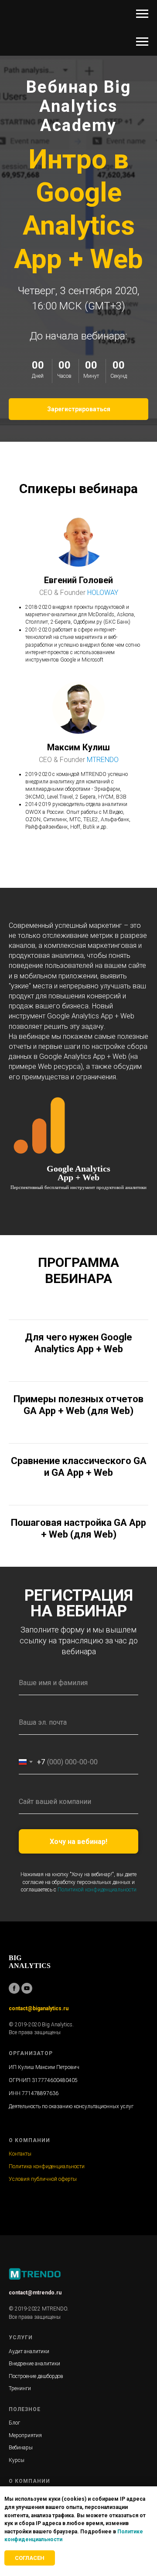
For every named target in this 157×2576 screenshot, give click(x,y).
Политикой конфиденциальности (97, 1890)
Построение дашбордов (36, 2376)
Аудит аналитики (29, 2351)
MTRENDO (103, 760)
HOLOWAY (103, 593)
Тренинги (20, 2388)
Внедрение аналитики (34, 2364)
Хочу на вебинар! (78, 1842)
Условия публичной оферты (43, 2179)
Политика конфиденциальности (47, 2166)
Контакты (20, 2154)
